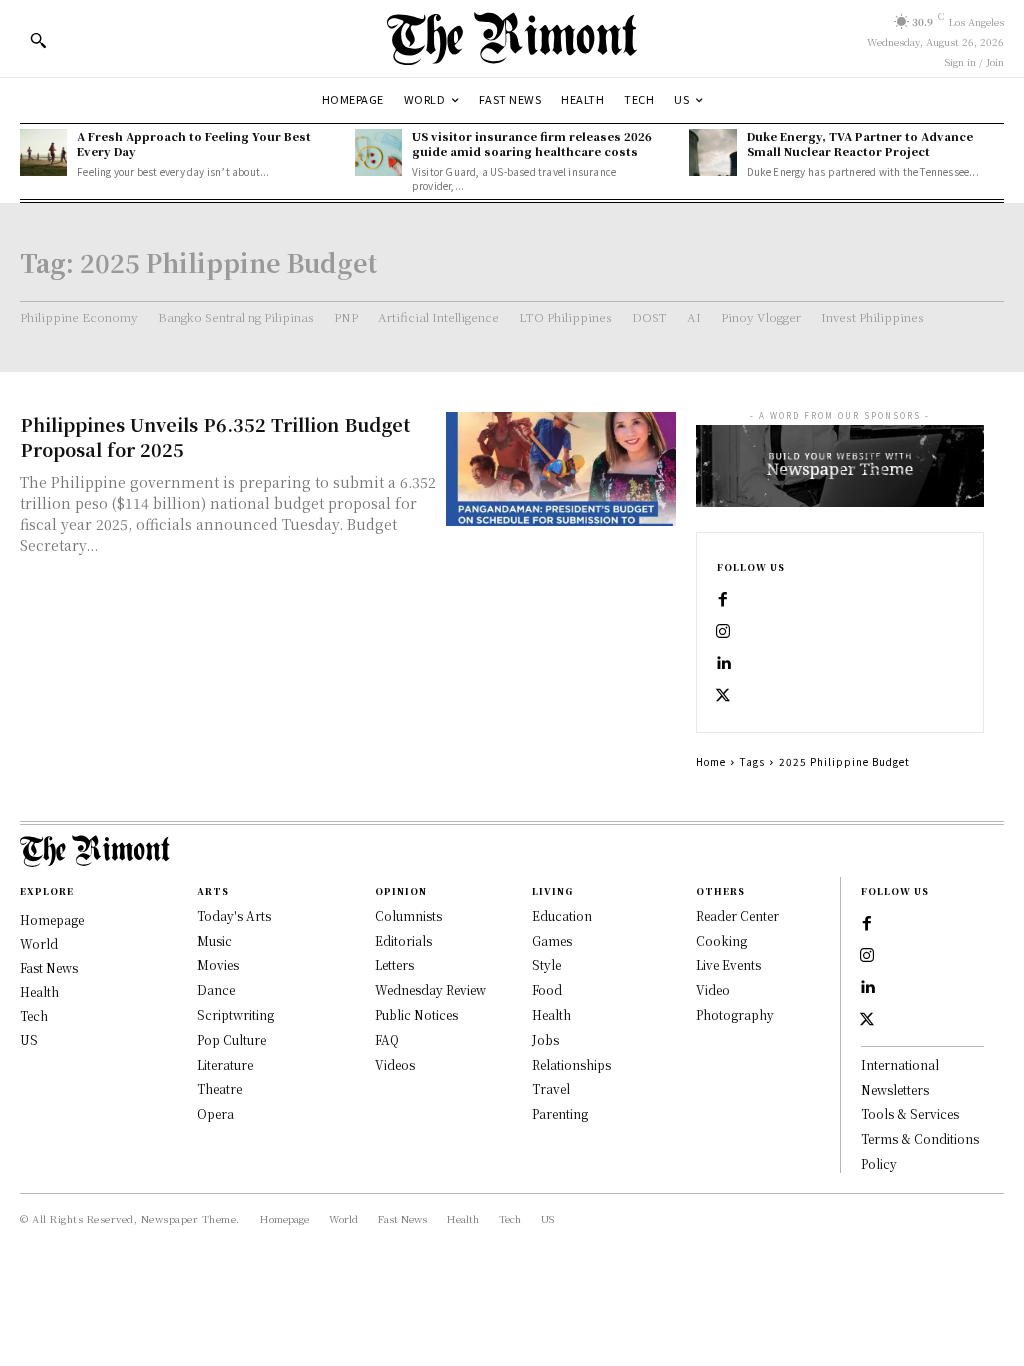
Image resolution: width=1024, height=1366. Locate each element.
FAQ (387, 1039)
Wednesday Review (430, 989)
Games (552, 940)
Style (546, 964)
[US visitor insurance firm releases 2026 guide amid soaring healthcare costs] (378, 152)
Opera (215, 1113)
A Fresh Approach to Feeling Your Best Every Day (194, 143)
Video (713, 989)
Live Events (728, 964)
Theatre (219, 1088)
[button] (38, 40)
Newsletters (895, 1089)
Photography (735, 1014)
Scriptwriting (235, 1014)
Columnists (408, 915)
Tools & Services (910, 1113)
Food (547, 989)
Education (562, 915)
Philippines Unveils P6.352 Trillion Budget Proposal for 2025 (215, 436)
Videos (395, 1064)
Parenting (560, 1113)
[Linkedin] (723, 664)
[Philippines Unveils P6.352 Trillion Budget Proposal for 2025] (561, 469)
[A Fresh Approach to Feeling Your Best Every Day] (43, 152)
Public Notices (416, 1014)
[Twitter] (723, 696)
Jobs (545, 1039)
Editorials (403, 940)
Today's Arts (234, 915)
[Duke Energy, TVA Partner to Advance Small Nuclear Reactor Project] (712, 152)
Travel (551, 1088)
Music (214, 940)
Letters (394, 964)
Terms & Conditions (920, 1138)
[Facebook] (723, 600)
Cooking (721, 940)
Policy (879, 1163)
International (900, 1064)
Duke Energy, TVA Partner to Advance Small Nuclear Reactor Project (860, 143)
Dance (216, 989)
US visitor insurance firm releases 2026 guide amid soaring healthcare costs (532, 143)
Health (551, 1014)
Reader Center (737, 915)
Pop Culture (231, 1039)
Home (711, 761)
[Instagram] (723, 632)
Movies (218, 964)
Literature (225, 1064)
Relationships (571, 1064)
